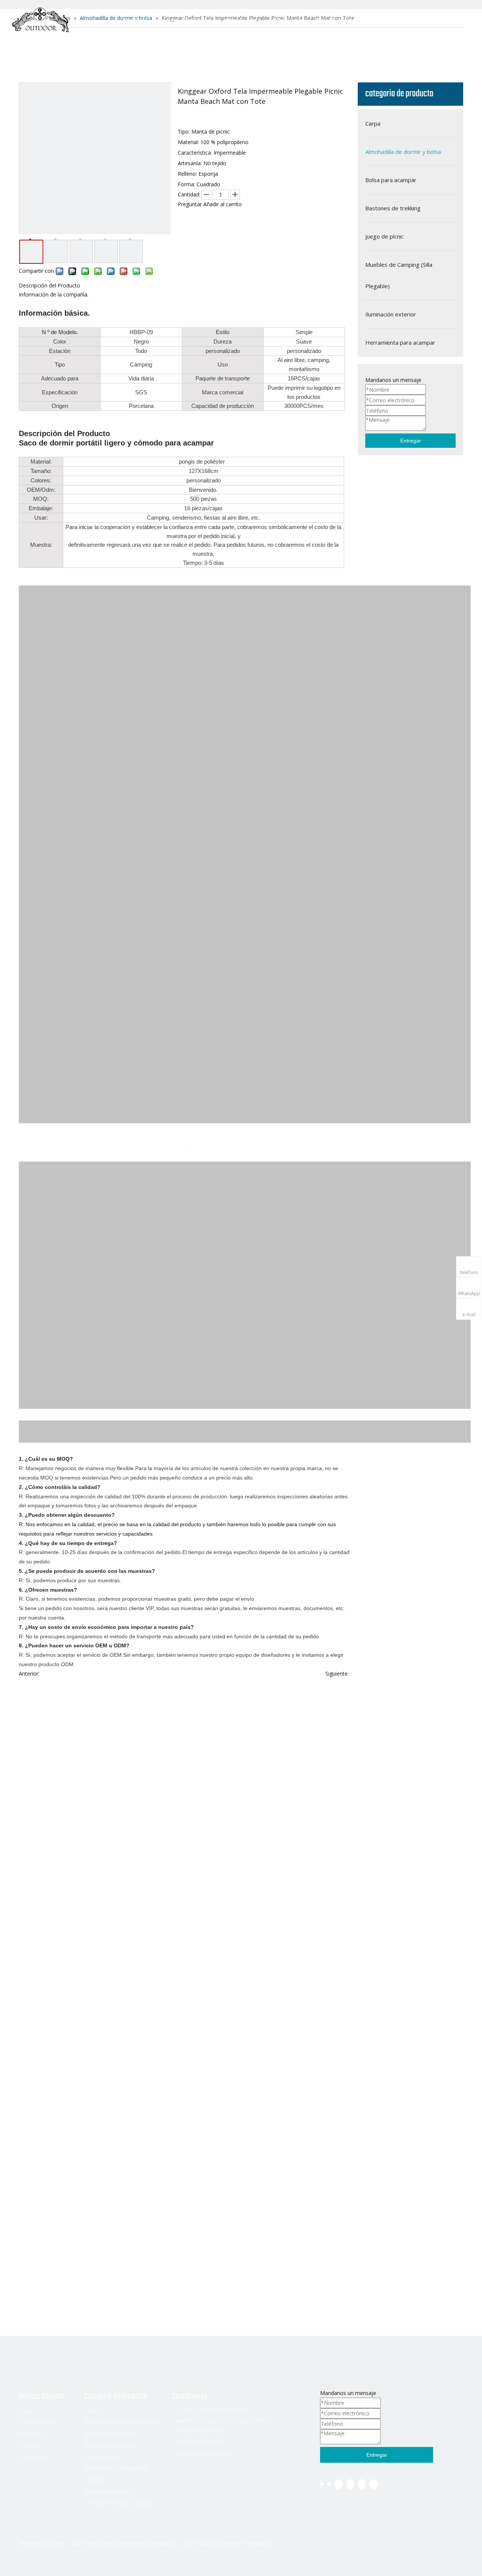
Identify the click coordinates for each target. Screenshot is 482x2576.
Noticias (289, 21)
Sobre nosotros (185, 21)
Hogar (134, 21)
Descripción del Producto (50, 285)
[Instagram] (362, 2484)
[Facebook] (322, 2484)
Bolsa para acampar (110, 2434)
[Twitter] (339, 2484)
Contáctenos (338, 21)
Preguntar (190, 204)
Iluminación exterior (109, 2492)
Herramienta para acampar (118, 2503)
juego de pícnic (103, 2457)
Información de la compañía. (54, 294)
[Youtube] (350, 2484)
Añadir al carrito (223, 204)
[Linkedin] (329, 2484)
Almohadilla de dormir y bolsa (121, 2422)
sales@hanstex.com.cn (206, 2453)
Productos (243, 21)
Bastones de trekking (110, 2445)
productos (32, 2434)
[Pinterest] (374, 2484)
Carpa (92, 2410)
